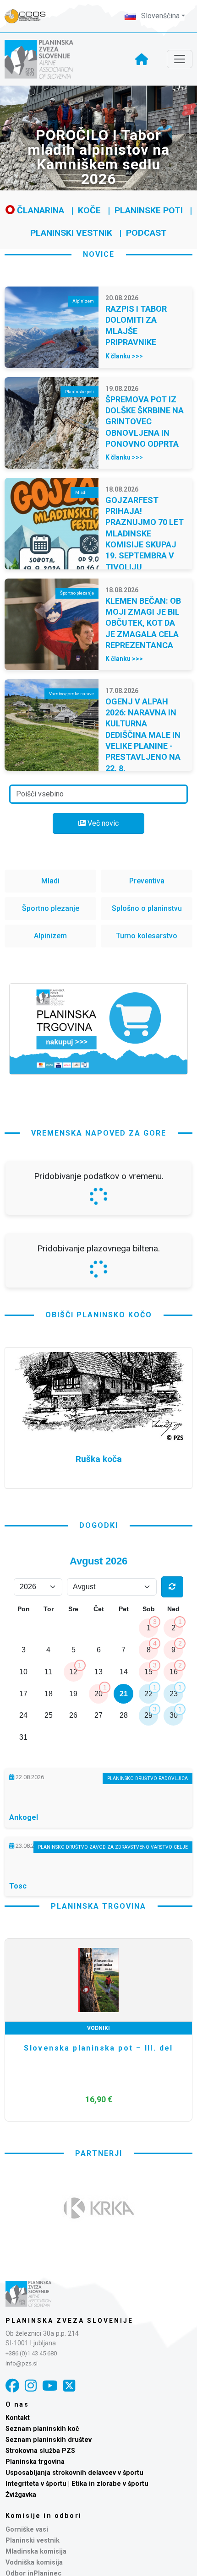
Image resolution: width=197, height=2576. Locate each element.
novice (99, 254)
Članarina (39, 210)
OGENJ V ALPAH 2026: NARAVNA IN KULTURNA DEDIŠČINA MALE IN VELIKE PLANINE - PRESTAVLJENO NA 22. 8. (143, 735)
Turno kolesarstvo (147, 936)
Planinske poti (149, 210)
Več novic (102, 823)
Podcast (146, 233)
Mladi (50, 881)
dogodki (99, 1767)
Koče (89, 210)
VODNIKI (98, 2270)
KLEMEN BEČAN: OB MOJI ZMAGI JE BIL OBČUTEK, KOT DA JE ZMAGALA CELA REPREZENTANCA (143, 623)
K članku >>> (124, 356)
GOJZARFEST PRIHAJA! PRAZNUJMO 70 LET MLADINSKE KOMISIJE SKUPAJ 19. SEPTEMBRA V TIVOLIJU (145, 533)
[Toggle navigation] (180, 59)
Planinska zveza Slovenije (69, 2562)
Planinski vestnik (71, 233)
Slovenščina (159, 16)
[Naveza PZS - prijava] (30, 16)
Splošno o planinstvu (147, 908)
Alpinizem (50, 936)
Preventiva (147, 881)
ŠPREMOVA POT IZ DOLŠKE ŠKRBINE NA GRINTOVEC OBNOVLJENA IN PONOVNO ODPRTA (145, 422)
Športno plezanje (51, 908)
